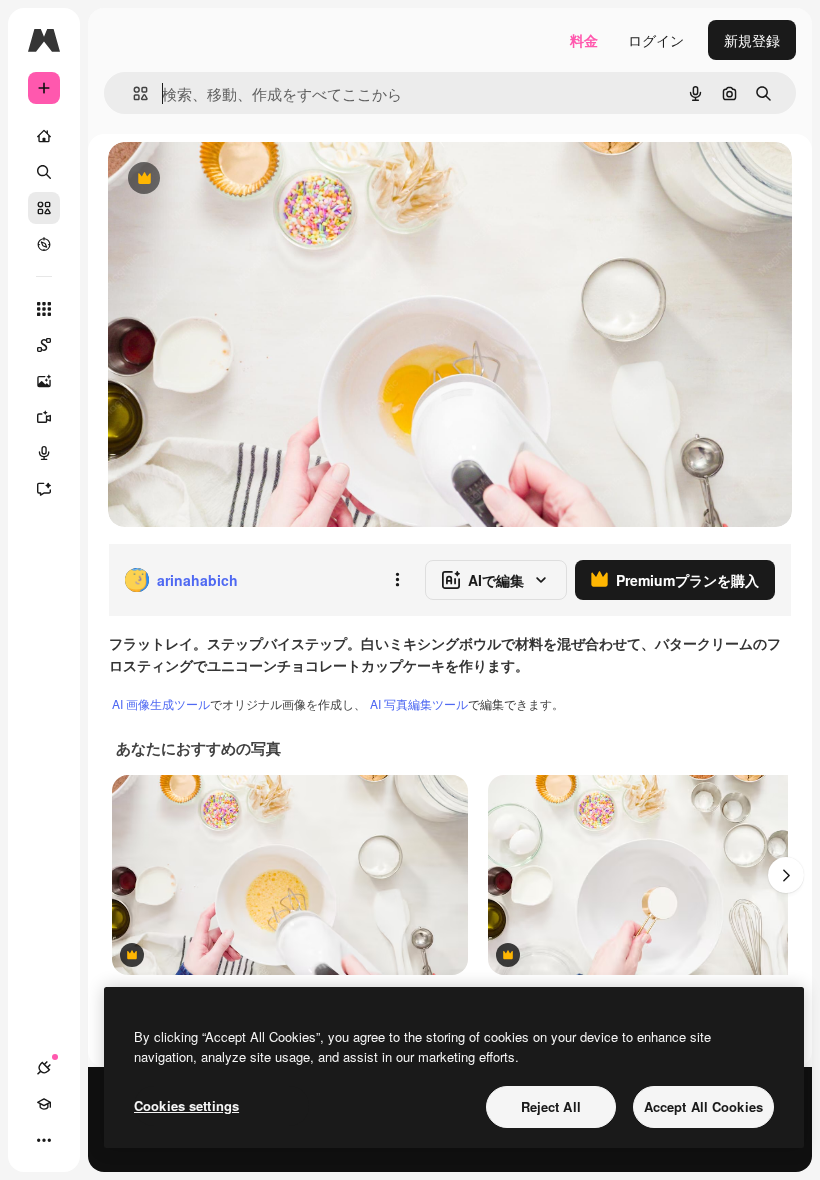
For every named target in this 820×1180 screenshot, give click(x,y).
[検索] (44, 172)
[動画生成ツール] (44, 417)
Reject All (551, 1106)
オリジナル (245, 179)
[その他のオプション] (397, 580)
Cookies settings (186, 1105)
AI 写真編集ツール (419, 703)
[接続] (44, 1068)
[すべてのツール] (44, 309)
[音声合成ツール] (44, 453)
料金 (584, 40)
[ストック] (44, 208)
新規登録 (752, 40)
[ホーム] (44, 136)
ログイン (656, 40)
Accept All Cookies (703, 1106)
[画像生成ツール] (44, 381)
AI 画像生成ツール (161, 703)
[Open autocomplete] (132, 93)
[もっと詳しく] (44, 244)
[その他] (44, 1140)
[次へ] (786, 875)
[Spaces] (44, 345)
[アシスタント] (44, 489)
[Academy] (44, 1104)
